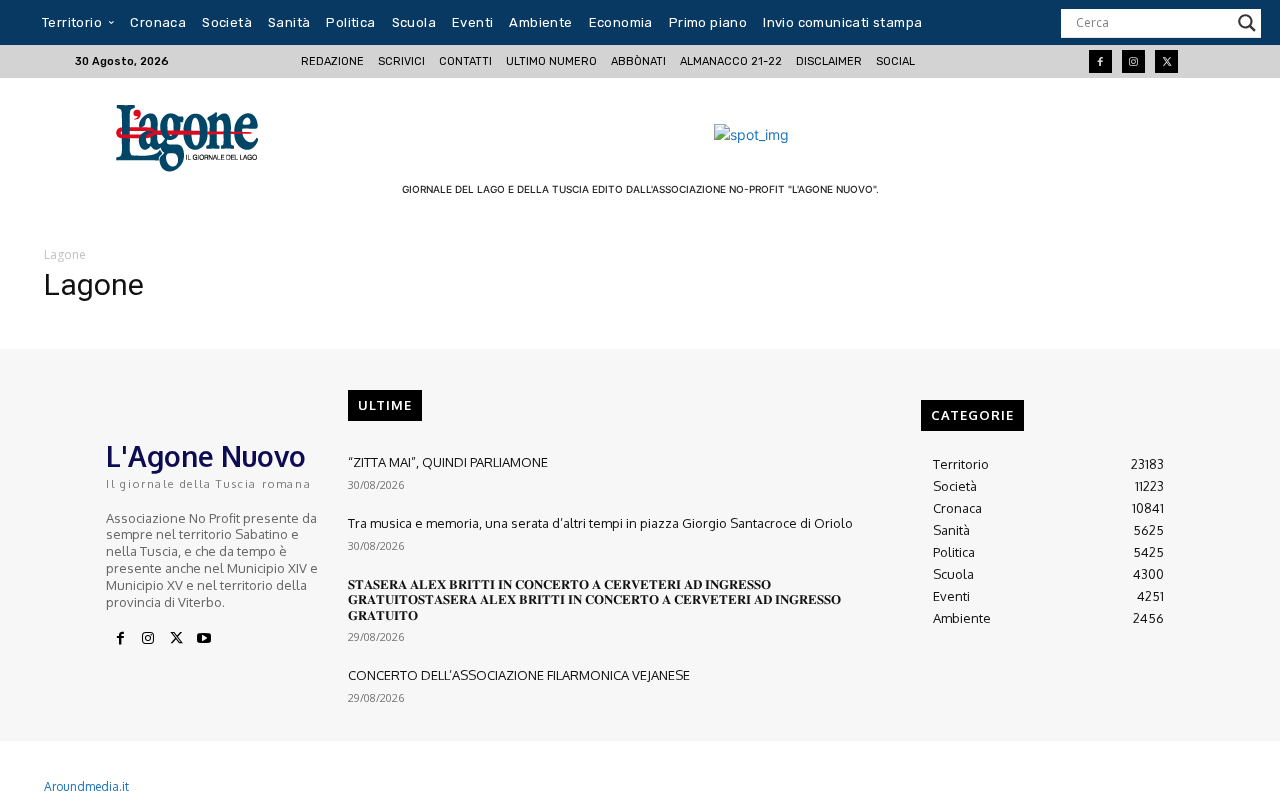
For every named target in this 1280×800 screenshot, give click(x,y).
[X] (176, 639)
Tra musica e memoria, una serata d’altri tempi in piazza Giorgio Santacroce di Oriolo (600, 523)
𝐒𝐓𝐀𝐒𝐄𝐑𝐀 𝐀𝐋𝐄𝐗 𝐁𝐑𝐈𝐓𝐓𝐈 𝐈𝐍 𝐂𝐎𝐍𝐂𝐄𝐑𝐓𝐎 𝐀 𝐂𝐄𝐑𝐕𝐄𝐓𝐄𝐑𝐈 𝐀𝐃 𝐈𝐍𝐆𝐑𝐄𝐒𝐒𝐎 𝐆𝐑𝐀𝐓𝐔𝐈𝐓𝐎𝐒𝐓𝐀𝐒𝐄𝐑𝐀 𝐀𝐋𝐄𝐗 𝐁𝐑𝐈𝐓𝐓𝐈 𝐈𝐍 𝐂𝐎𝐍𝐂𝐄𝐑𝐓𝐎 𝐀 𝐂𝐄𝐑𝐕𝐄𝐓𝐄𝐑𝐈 (594, 599)
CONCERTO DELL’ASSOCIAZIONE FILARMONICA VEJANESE (519, 675)
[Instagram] (1133, 61)
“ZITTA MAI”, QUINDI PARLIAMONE (448, 462)
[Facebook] (1100, 61)
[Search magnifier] (1247, 23)
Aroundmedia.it (86, 786)
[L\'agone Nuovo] (193, 134)
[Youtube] (204, 639)
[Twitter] (1166, 61)
